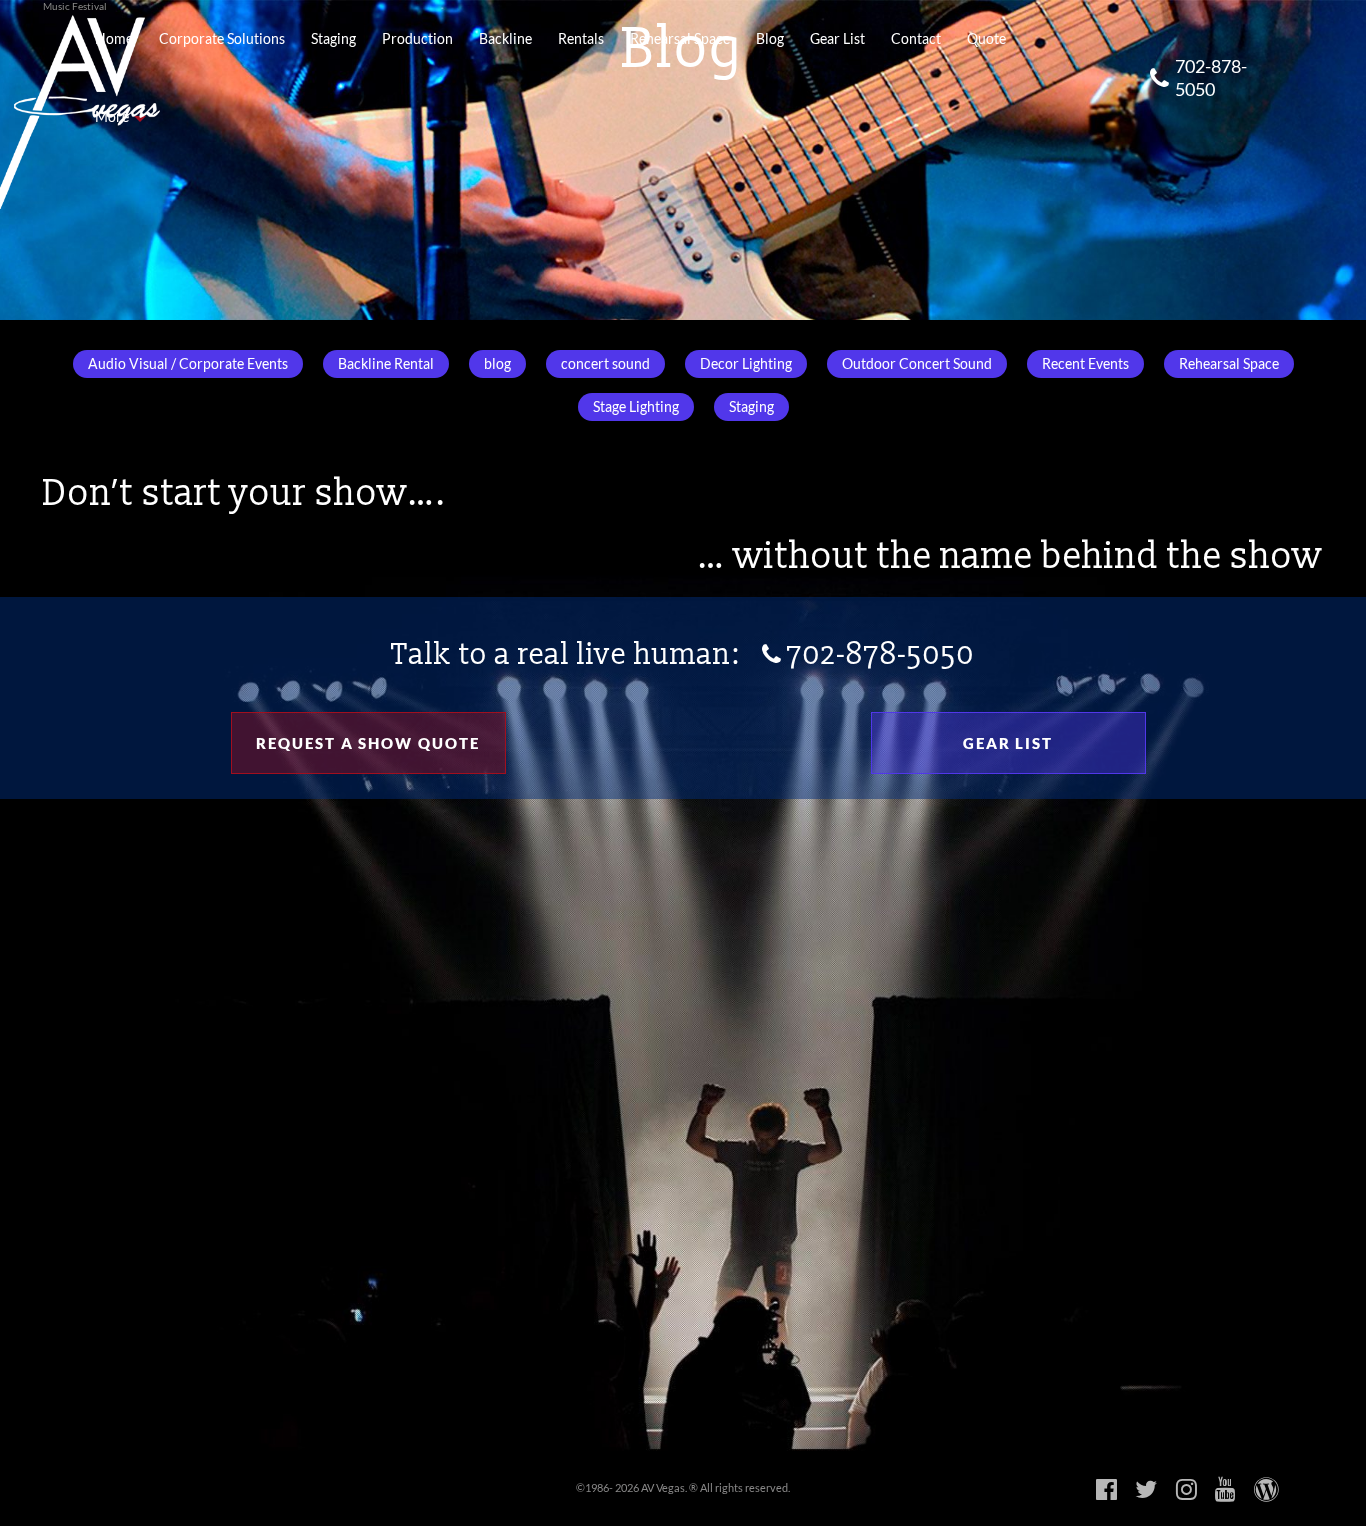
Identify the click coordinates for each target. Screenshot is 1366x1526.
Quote (986, 39)
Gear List (837, 39)
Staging (333, 39)
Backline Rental (386, 364)
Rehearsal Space (680, 39)
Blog (770, 39)
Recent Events (1085, 364)
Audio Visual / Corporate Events (188, 364)
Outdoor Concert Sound (917, 364)
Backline (505, 39)
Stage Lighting (636, 407)
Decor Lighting (746, 364)
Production (417, 39)
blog (497, 364)
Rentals (581, 39)
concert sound (605, 364)
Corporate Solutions (222, 39)
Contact (916, 39)
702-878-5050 (1211, 77)
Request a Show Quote (368, 743)
